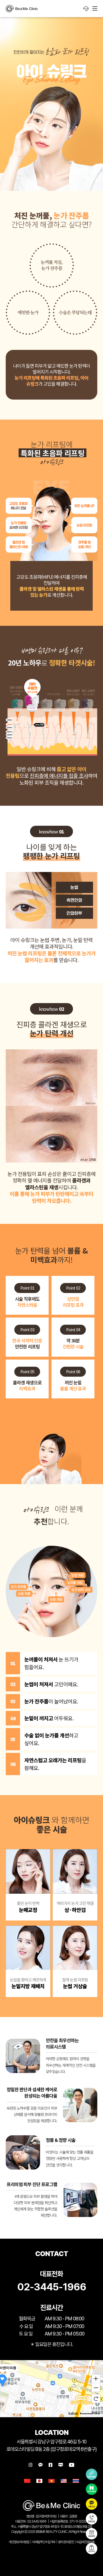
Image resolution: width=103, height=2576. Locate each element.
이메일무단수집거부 (44, 2542)
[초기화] (96, 2399)
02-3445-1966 (52, 2287)
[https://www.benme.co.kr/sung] (22, 9)
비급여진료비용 (85, 2542)
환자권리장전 (66, 2542)
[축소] (96, 2388)
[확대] (96, 2378)
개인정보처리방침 (19, 2542)
